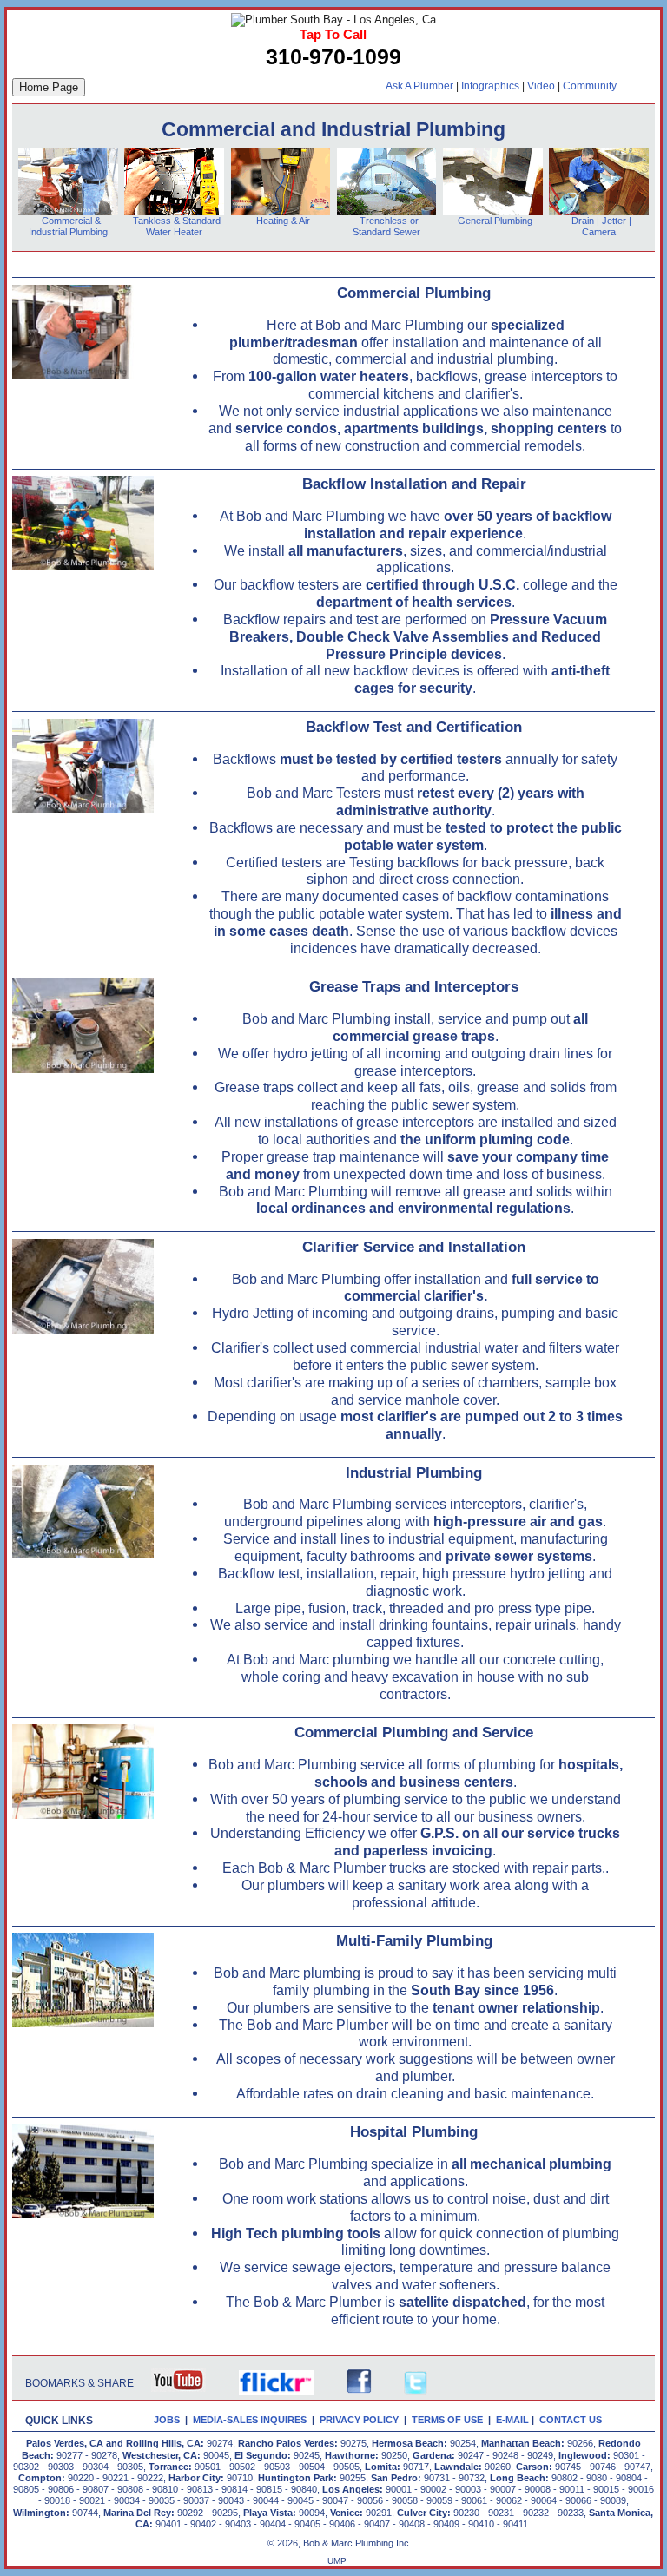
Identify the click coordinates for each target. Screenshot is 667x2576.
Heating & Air (281, 221)
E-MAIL (514, 2420)
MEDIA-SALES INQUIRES (252, 2420)
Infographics (490, 86)
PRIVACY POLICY (362, 2420)
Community (590, 86)
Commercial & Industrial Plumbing (68, 226)
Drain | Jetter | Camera (601, 226)
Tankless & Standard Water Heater (174, 226)
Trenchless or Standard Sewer (386, 226)
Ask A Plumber (419, 86)
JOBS (167, 2420)
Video (541, 86)
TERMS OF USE (450, 2420)
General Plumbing (495, 221)
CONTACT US (573, 2420)
